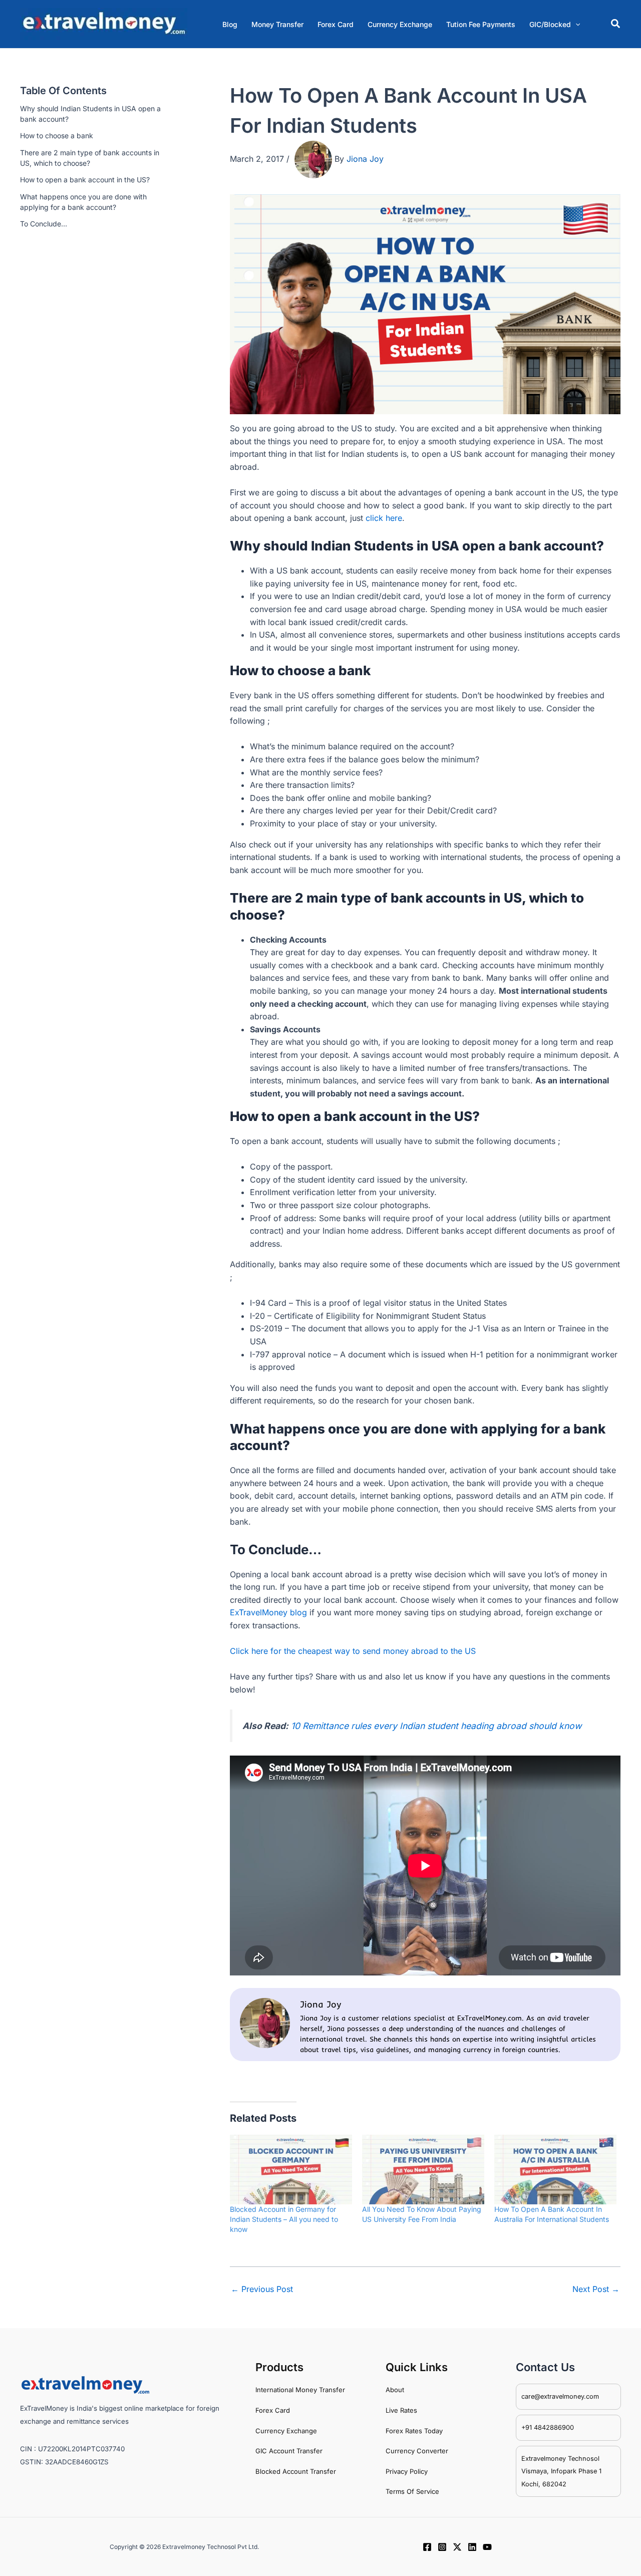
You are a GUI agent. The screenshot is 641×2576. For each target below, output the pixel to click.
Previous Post (262, 2289)
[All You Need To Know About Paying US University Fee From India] (423, 2170)
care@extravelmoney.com (560, 2396)
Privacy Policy (407, 2471)
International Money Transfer (300, 2390)
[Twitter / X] (457, 2547)
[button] (555, 24)
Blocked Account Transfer (296, 2471)
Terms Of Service (412, 2491)
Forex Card (273, 2410)
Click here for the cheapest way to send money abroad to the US (353, 1651)
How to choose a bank (57, 136)
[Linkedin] (472, 2547)
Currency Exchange (286, 2431)
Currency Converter (417, 2451)
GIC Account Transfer (289, 2451)
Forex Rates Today (414, 2431)
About (395, 2390)
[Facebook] (427, 2547)
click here (384, 518)
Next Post (596, 2289)
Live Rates (401, 2410)
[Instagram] (442, 2547)
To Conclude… (44, 224)
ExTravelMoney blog (268, 1612)
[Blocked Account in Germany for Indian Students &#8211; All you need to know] (291, 2170)
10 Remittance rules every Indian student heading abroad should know (436, 1726)
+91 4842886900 (548, 2427)
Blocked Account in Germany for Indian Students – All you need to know (284, 2219)
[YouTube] (487, 2547)
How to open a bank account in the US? (85, 180)
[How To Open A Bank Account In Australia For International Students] (555, 2170)
